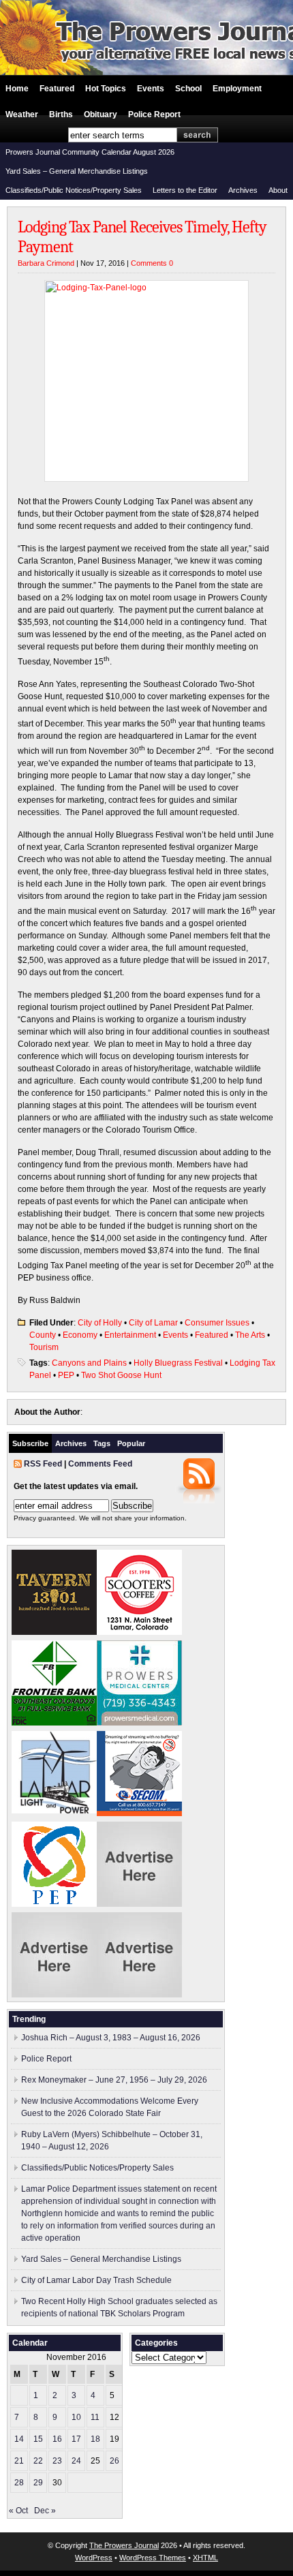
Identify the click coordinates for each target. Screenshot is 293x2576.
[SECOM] (139, 1813)
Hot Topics (106, 89)
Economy (80, 1335)
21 (19, 2461)
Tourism (44, 1347)
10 (76, 2417)
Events (151, 89)
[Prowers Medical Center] (139, 1723)
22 (38, 2461)
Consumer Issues (217, 1323)
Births (61, 114)
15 (38, 2439)
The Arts (250, 1335)
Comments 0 (152, 263)
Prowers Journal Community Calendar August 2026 (90, 152)
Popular (131, 1443)
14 (19, 2439)
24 (76, 2461)
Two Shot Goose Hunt (121, 1375)
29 (38, 2483)
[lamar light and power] (54, 1811)
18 (95, 2439)
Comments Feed (100, 1464)
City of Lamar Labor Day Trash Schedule (96, 2280)
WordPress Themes (153, 2558)
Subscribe (30, 1443)
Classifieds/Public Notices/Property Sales (74, 190)
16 (57, 2439)
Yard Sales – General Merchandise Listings (77, 171)
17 (76, 2439)
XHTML (205, 2558)
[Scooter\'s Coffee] (139, 1632)
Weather (22, 114)
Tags (102, 1443)
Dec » (45, 2511)
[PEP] (54, 1904)
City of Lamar (153, 1323)
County (43, 1335)
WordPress (94, 2558)
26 (114, 2461)
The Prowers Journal (124, 2545)
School (188, 89)
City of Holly (100, 1323)
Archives (243, 190)
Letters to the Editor (185, 190)
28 (19, 2483)
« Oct (18, 2511)
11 (95, 2417)
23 (57, 2461)
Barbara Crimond (46, 263)
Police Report (154, 114)
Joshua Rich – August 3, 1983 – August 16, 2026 (111, 2038)
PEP (66, 1375)
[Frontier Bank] (54, 1723)
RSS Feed (43, 1464)
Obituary (101, 114)
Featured (57, 89)
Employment (237, 89)
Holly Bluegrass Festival (178, 1363)
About (278, 190)
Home (17, 89)
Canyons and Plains (89, 1363)
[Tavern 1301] (54, 1632)
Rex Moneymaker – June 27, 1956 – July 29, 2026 (114, 2080)
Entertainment (130, 1335)
